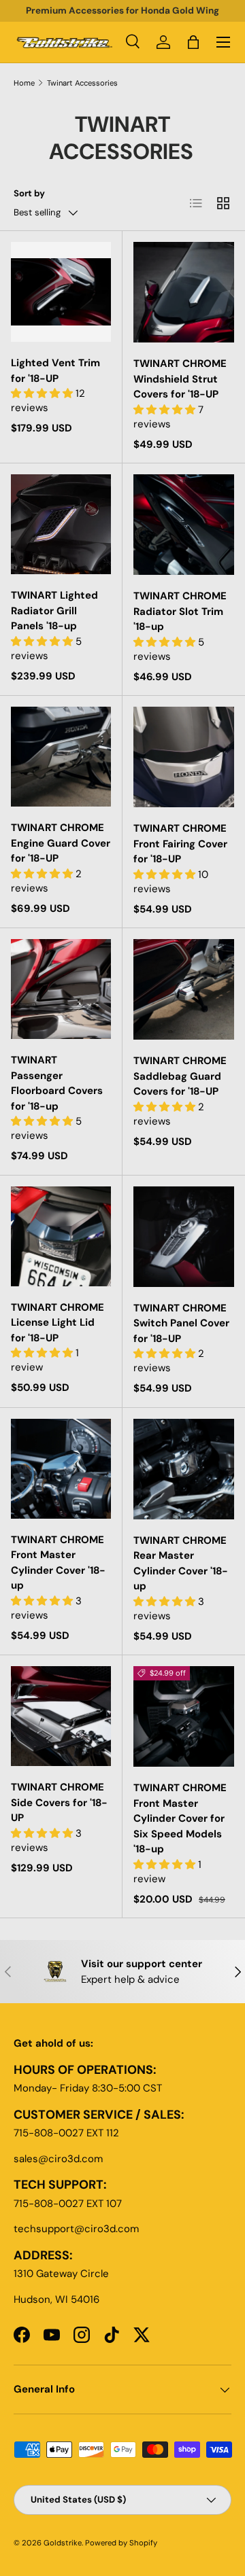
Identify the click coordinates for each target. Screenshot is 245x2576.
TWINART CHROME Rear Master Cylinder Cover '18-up (181, 1564)
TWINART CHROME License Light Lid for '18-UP (58, 1323)
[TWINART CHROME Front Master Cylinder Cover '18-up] (61, 1469)
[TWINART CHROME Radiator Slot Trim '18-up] (184, 525)
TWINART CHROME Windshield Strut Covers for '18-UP (180, 379)
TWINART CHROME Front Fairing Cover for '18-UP (180, 844)
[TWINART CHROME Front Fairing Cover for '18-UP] (184, 757)
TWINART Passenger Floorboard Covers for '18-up (57, 1083)
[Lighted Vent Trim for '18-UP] (61, 292)
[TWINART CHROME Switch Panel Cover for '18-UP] (184, 1237)
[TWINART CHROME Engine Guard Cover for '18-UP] (61, 757)
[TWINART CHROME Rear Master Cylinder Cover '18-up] (184, 1469)
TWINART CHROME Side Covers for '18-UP (59, 1802)
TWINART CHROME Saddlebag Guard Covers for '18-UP (180, 1076)
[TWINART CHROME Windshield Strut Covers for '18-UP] (184, 292)
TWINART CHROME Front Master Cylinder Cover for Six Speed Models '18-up (180, 1818)
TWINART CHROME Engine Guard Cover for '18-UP (61, 843)
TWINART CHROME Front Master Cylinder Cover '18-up (58, 1563)
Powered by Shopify (121, 2543)
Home (24, 83)
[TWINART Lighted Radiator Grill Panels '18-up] (61, 524)
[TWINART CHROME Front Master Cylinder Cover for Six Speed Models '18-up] (184, 1716)
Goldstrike (63, 2543)
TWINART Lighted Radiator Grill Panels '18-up (54, 611)
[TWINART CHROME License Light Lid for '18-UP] (61, 1236)
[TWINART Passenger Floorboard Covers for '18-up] (61, 989)
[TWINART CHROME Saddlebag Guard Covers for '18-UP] (184, 989)
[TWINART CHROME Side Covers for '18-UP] (61, 1716)
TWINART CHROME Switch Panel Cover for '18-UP (181, 1323)
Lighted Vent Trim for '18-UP (55, 371)
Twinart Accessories (82, 83)
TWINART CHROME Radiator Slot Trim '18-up (180, 611)
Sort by (29, 193)
